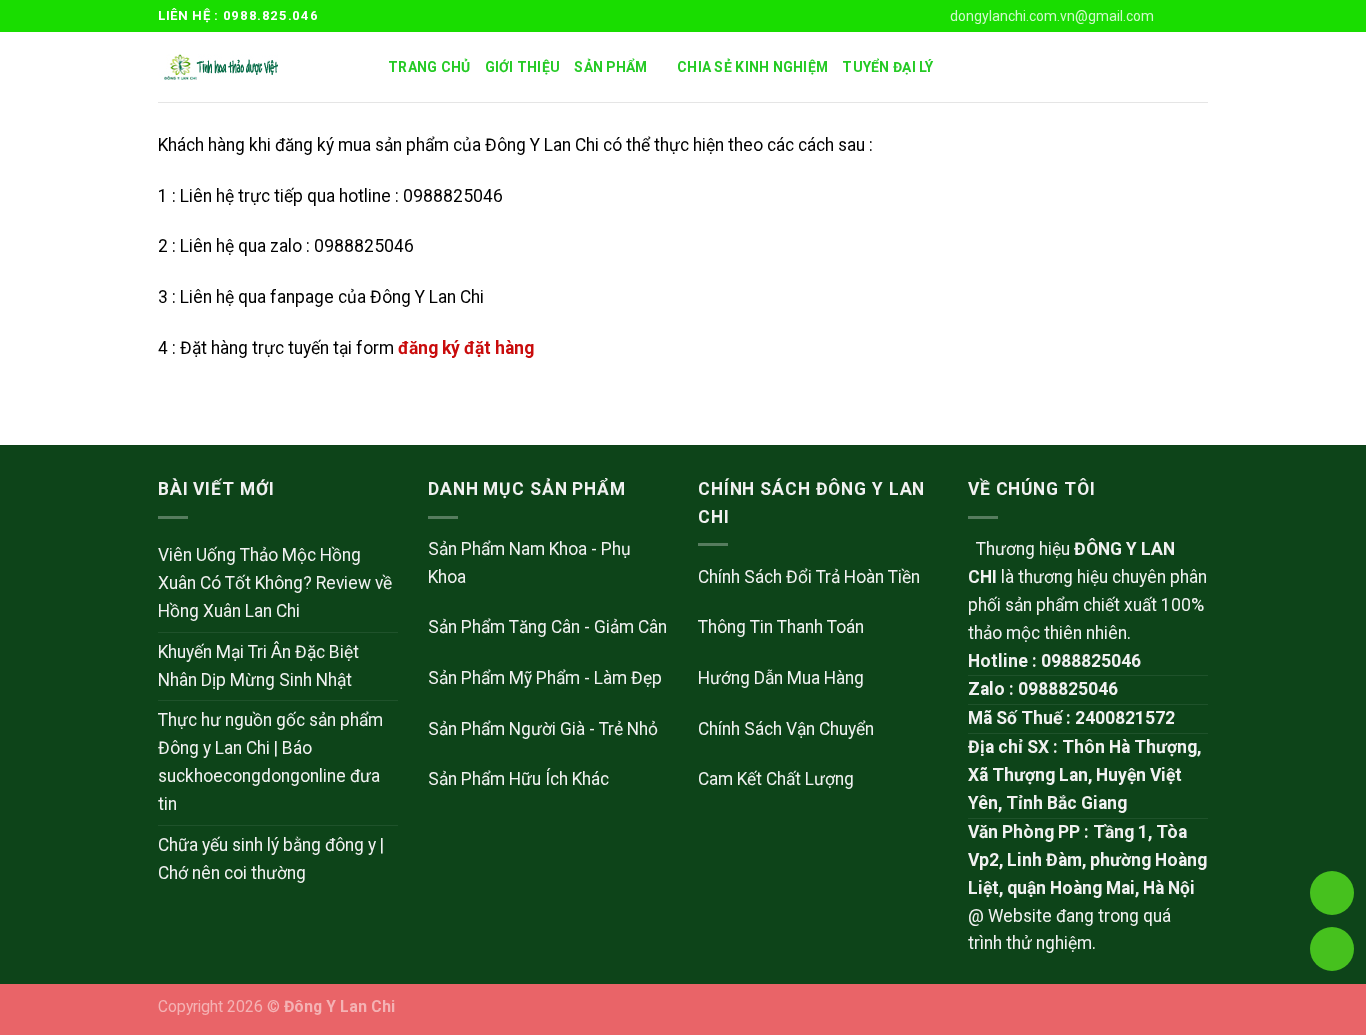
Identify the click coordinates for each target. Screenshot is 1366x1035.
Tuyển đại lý (887, 67)
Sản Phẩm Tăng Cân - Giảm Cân (547, 627)
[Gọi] (1332, 893)
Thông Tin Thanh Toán (781, 627)
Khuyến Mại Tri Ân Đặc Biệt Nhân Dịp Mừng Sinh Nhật (258, 666)
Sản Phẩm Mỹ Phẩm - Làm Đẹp (545, 678)
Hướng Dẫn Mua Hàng (781, 678)
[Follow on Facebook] (1176, 15)
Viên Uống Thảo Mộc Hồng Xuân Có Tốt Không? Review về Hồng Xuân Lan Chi (275, 583)
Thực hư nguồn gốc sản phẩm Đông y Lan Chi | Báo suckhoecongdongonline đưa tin (270, 762)
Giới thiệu (523, 67)
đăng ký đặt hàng (466, 348)
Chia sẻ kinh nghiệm (752, 67)
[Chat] (1332, 839)
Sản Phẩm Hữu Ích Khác (518, 779)
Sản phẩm (610, 67)
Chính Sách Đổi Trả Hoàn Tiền (809, 577)
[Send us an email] (1197, 15)
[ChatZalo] (1332, 783)
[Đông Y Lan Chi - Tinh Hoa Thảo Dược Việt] (258, 67)
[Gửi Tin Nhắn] (1332, 949)
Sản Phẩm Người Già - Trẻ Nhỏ (543, 729)
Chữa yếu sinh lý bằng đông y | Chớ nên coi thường (271, 859)
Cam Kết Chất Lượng (776, 779)
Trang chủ (429, 67)
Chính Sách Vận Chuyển (786, 729)
